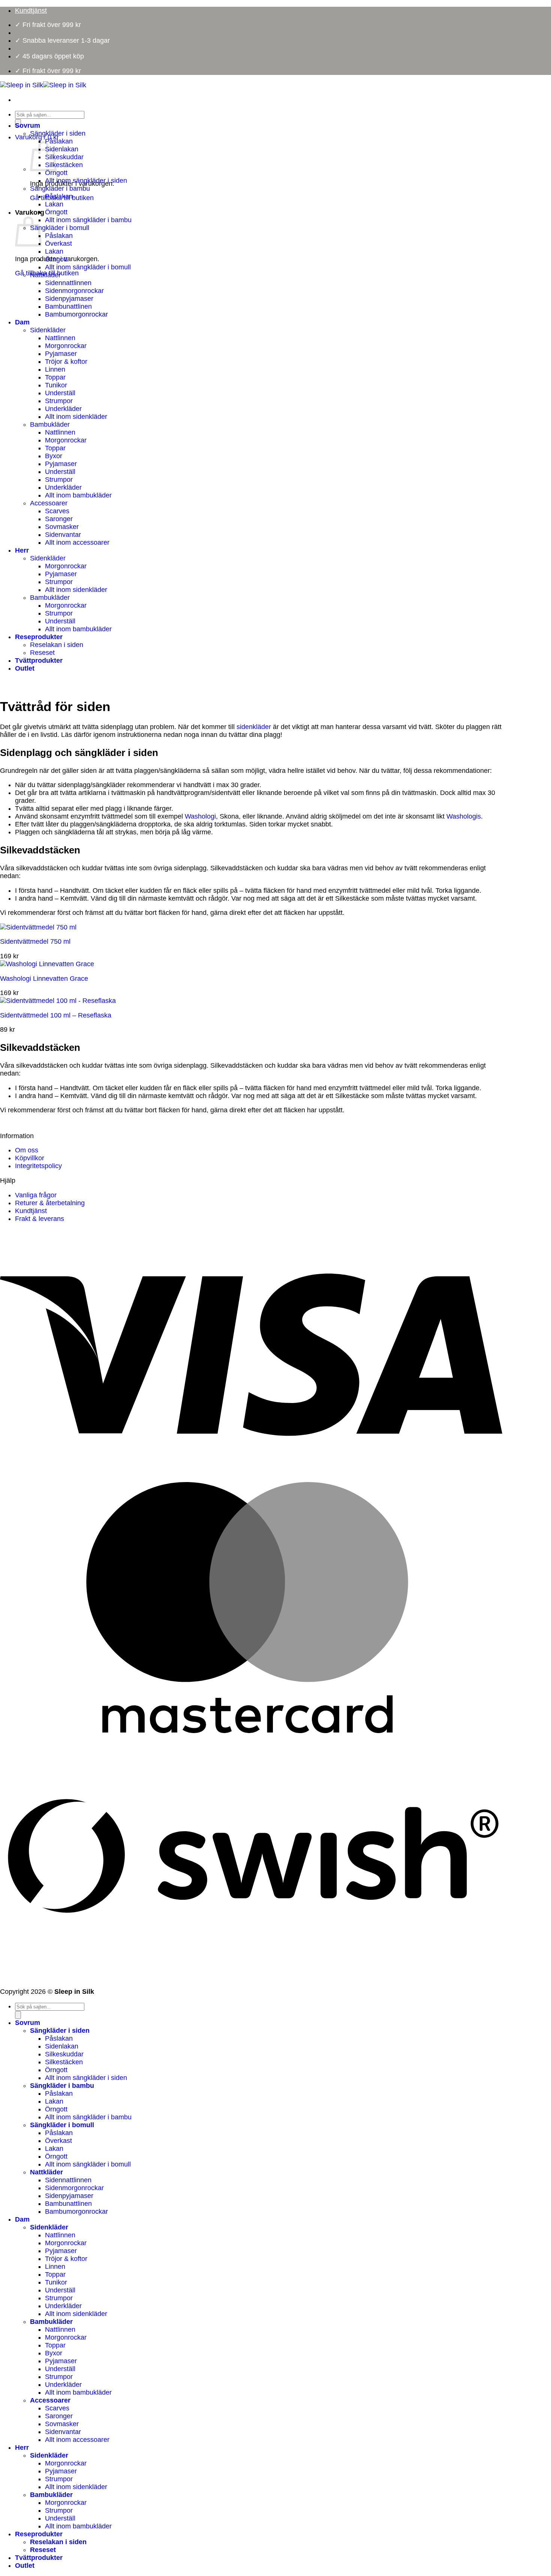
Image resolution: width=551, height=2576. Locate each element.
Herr (22, 550)
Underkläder (63, 409)
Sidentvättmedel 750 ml (35, 941)
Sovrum (28, 126)
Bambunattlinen (68, 306)
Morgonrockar (66, 346)
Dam (22, 322)
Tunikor (56, 385)
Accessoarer (49, 503)
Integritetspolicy (38, 1166)
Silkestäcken (64, 165)
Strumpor (59, 401)
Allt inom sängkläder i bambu (88, 220)
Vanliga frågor (36, 1195)
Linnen (55, 369)
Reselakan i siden (57, 645)
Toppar (55, 377)
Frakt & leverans (40, 1219)
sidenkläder (254, 727)
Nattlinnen (60, 338)
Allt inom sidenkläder (76, 417)
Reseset (42, 653)
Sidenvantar (63, 535)
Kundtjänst (31, 1211)
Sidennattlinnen (68, 283)
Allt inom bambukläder (78, 495)
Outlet (25, 668)
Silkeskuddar (64, 157)
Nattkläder (45, 275)
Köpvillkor (30, 1158)
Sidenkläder (48, 330)
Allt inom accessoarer (77, 542)
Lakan (54, 204)
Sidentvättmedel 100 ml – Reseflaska (56, 1015)
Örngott (56, 173)
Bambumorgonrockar (76, 314)
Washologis (464, 816)
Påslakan (59, 141)
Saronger (59, 519)
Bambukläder (50, 424)
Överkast (58, 244)
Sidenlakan (62, 149)
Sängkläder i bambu (60, 188)
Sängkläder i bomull (60, 228)
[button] (37, 137)
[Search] (18, 2015)
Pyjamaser (61, 354)
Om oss (27, 1150)
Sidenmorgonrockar (74, 291)
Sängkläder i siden (58, 133)
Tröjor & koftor (66, 362)
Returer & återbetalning (50, 1203)
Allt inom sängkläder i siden (86, 181)
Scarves (57, 511)
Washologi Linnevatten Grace (44, 979)
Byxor (54, 456)
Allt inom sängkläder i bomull (88, 267)
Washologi (200, 816)
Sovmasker (62, 527)
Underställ (60, 393)
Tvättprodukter (39, 660)
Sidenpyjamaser (69, 299)
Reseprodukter (39, 637)
